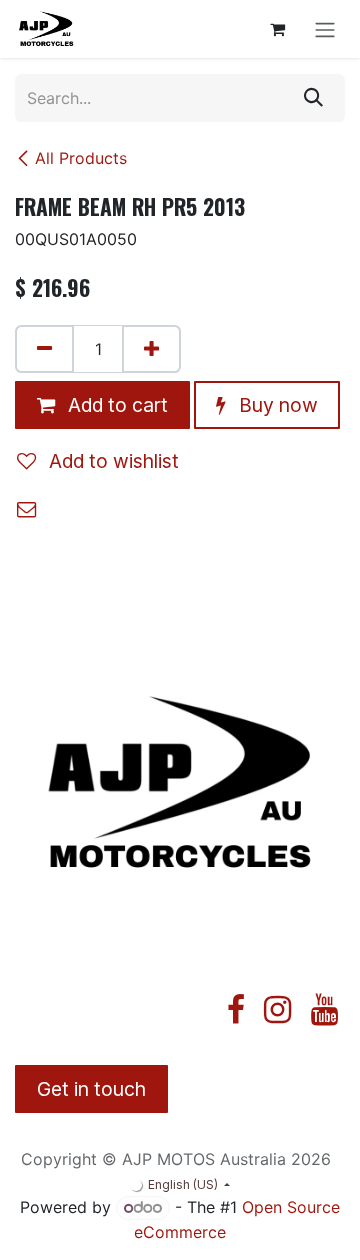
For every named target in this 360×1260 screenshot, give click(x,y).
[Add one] (151, 349)
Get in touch (91, 1089)
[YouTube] (324, 1010)
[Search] (313, 98)
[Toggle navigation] (325, 29)
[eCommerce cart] (277, 29)
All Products (81, 158)
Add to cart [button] (115, 405)
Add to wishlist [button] (111, 461)
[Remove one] (44, 349)
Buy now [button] (276, 405)
